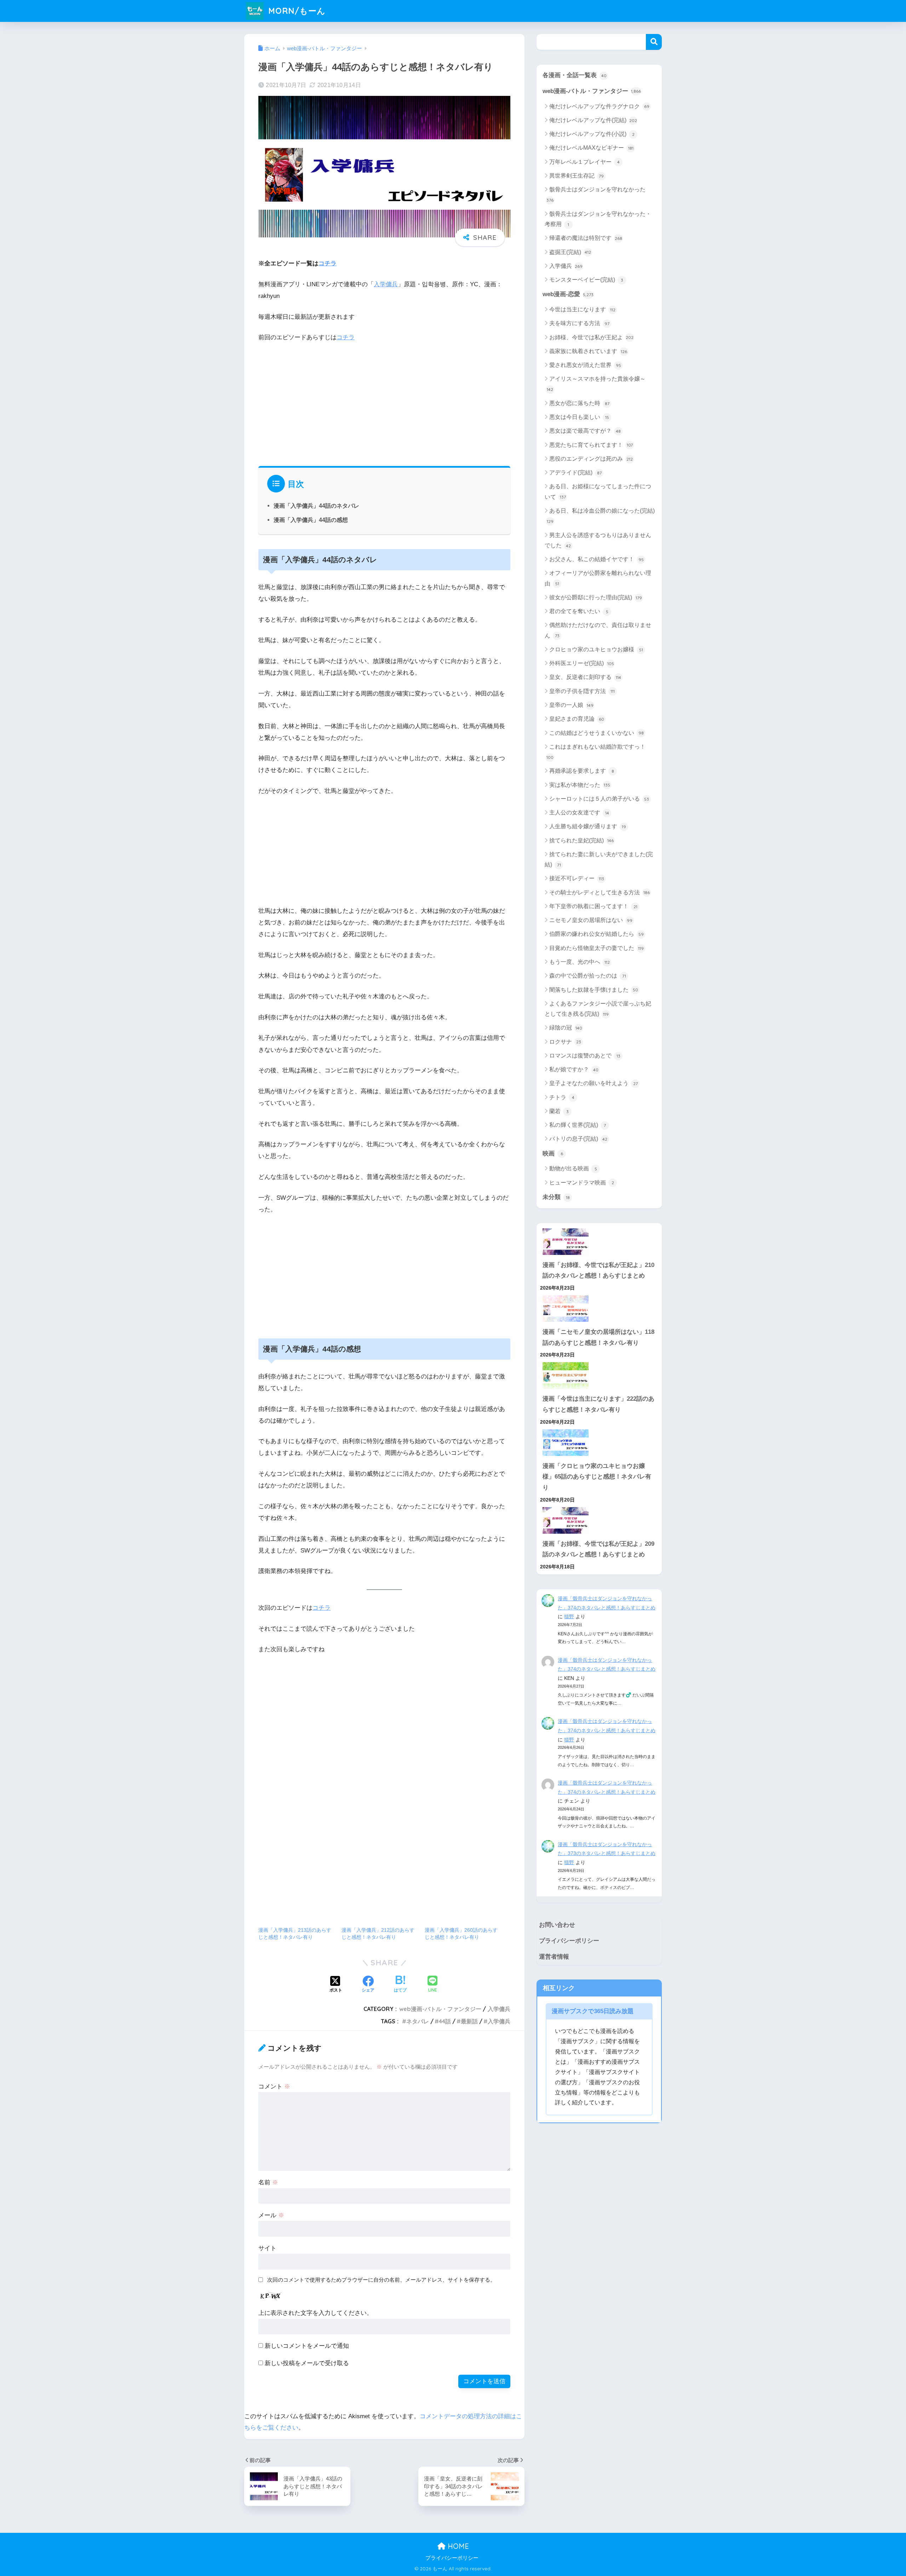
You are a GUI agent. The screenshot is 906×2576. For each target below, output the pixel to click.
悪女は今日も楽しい (579, 417)
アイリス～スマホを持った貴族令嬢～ (596, 384)
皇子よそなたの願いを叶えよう (594, 1083)
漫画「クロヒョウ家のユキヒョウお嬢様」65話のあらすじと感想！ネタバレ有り (597, 1477)
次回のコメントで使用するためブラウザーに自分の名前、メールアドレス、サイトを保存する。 (381, 2280)
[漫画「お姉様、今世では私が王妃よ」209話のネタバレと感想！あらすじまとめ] (599, 1520)
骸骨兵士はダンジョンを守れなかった (596, 195)
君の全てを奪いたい (579, 611)
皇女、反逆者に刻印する (585, 677)
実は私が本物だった (580, 785)
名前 (268, 2182)
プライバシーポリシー (569, 1941)
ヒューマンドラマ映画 (582, 1183)
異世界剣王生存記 (577, 176)
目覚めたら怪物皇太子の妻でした (597, 948)
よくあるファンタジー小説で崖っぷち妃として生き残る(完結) (598, 1009)
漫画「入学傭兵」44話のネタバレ (316, 506)
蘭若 (559, 1111)
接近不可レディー (577, 878)
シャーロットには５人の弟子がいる (599, 799)
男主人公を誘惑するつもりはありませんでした (598, 540)
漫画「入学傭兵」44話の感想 (311, 520)
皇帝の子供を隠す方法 (582, 691)
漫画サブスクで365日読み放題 (593, 2011)
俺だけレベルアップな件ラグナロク (599, 106)
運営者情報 (554, 1957)
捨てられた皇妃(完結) (581, 840)
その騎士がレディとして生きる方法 (600, 892)
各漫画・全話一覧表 (575, 75)
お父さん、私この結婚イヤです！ (597, 559)
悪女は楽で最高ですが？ (585, 431)
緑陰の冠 (566, 1028)
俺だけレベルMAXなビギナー (591, 148)
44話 (445, 2021)
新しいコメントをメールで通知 (307, 2346)
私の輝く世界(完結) (578, 1125)
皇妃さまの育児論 (577, 719)
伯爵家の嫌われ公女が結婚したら (597, 934)
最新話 (469, 2021)
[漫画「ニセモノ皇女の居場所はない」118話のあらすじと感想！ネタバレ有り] (599, 1309)
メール (271, 2215)
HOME (457, 2546)
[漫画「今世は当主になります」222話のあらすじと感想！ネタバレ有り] (599, 1375)
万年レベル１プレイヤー (584, 162)
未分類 (556, 1197)
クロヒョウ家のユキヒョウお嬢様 (596, 649)
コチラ (328, 263)
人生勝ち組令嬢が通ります (588, 826)
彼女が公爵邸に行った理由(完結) (596, 597)
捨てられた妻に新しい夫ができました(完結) (599, 859)
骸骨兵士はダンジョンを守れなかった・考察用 (598, 219)
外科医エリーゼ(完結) (582, 663)
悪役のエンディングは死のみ (591, 459)
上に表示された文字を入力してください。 (316, 2313)
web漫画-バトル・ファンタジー (440, 2009)
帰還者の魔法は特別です (586, 238)
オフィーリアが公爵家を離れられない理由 (598, 578)
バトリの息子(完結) (578, 1139)
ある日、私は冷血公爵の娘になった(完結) (601, 516)
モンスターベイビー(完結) (586, 280)
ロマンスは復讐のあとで (585, 1056)
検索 (654, 42)
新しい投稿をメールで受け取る (307, 2363)
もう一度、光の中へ (580, 962)
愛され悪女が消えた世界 (585, 365)
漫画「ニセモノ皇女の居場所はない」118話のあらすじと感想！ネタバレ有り (598, 1337)
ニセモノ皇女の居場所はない (591, 920)
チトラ (562, 1097)
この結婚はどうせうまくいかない (597, 733)
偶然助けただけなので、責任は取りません (598, 630)
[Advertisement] (384, 402)
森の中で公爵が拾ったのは (588, 976)
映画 (553, 1154)
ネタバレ (418, 2021)
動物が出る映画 (573, 1168)
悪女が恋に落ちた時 (579, 403)
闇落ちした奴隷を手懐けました (594, 990)
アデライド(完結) (575, 472)
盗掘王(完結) (570, 252)
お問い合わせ (557, 1925)
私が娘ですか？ (574, 1069)
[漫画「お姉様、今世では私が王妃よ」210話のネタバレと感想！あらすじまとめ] (599, 1242)
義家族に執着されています (588, 351)
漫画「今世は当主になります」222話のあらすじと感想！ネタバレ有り (598, 1404)
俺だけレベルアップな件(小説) (592, 134)
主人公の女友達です (579, 812)
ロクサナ (565, 1042)
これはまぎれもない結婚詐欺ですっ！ (596, 752)
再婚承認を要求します (582, 771)
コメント (274, 2087)
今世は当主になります (582, 309)
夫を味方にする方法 (579, 323)
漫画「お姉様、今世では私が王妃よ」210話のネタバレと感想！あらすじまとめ (598, 1270)
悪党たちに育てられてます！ (591, 445)
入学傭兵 (386, 284)
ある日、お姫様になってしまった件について (598, 491)
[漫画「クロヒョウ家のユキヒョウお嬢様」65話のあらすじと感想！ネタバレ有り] (599, 1443)
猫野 (569, 1617)
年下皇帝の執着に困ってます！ (593, 906)
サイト (267, 2248)
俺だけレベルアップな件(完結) (593, 120)
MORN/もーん (296, 11)
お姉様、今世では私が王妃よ (591, 337)
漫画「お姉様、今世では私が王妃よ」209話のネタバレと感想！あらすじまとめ (598, 1549)
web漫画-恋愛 (568, 294)
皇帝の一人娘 (571, 705)
